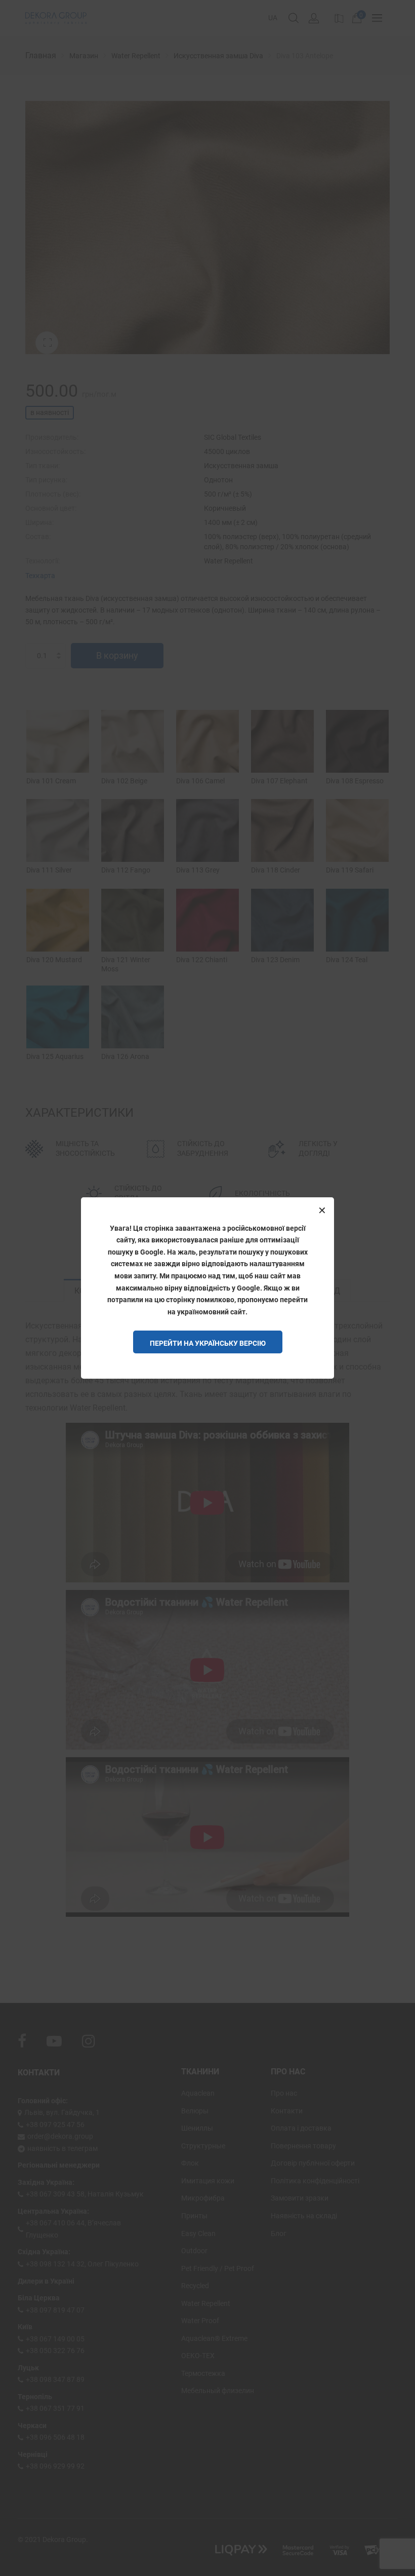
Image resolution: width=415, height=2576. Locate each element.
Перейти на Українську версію (208, 1343)
